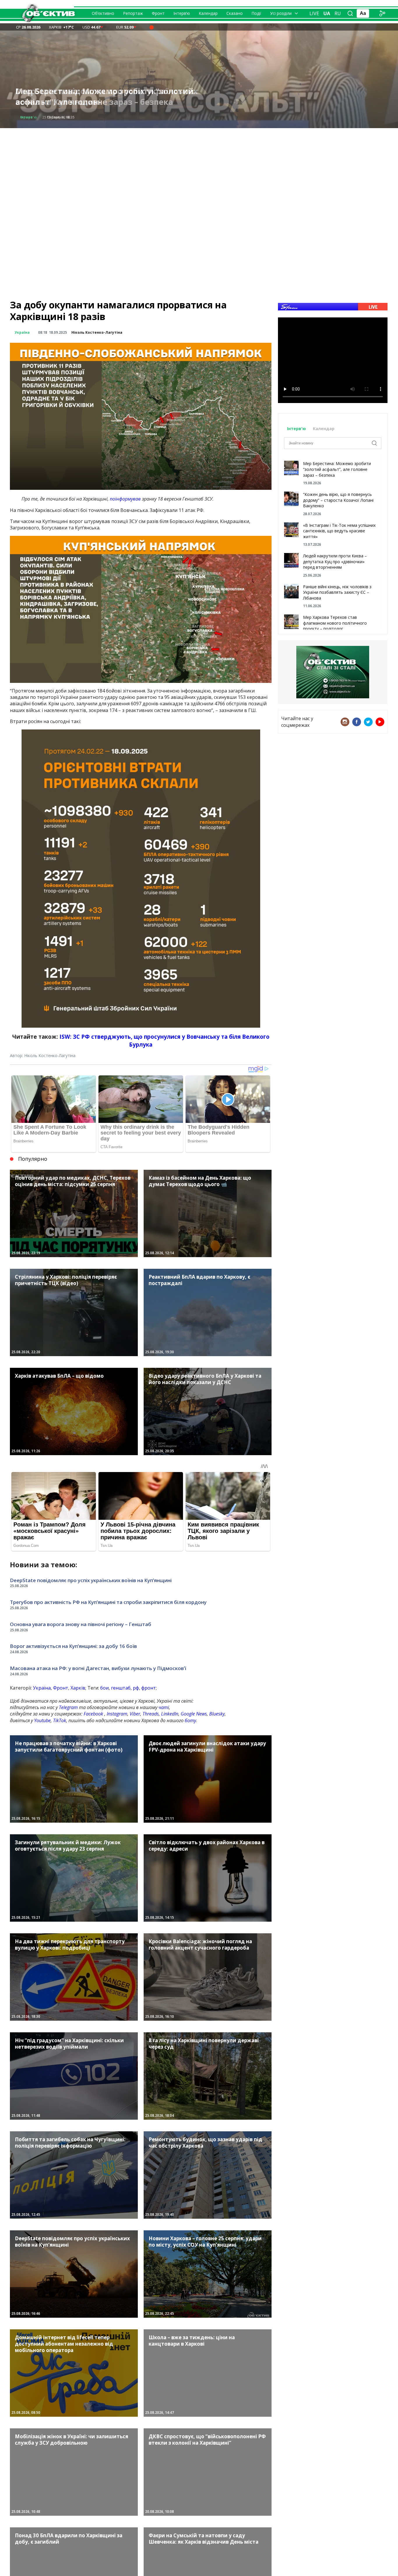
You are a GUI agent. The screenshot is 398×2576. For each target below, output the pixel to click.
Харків (78, 1688)
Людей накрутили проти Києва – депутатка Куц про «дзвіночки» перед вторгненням (335, 561)
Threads (151, 1714)
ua (327, 13)
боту (190, 1720)
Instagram (117, 1714)
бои (104, 1688)
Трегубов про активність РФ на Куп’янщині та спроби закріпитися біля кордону (108, 1602)
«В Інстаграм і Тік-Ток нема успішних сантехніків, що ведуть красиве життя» (339, 531)
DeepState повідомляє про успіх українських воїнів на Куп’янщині (107, 97)
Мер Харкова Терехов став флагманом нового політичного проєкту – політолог (335, 623)
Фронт (158, 13)
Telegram (68, 1707)
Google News (194, 1714)
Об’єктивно (103, 13)
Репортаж (133, 13)
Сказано (235, 13)
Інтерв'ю (297, 429)
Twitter (368, 722)
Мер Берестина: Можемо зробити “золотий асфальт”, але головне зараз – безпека (337, 469)
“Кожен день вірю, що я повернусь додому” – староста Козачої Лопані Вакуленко (338, 500)
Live (314, 13)
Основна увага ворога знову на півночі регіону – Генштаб (81, 1624)
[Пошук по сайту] (350, 13)
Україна (22, 332)
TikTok (60, 1720)
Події (256, 13)
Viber (135, 1714)
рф (136, 1688)
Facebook (93, 1714)
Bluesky (217, 1714)
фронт (149, 1688)
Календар (208, 13)
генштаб (121, 1688)
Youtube (42, 1720)
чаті (164, 1707)
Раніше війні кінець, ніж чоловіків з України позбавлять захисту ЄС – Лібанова (337, 592)
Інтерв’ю (182, 13)
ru (338, 13)
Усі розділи (281, 13)
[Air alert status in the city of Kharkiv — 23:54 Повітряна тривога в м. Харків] (152, 27)
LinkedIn (170, 1714)
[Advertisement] (199, 169)
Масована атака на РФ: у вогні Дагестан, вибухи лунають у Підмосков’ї (98, 1668)
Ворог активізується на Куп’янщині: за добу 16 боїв (73, 1646)
